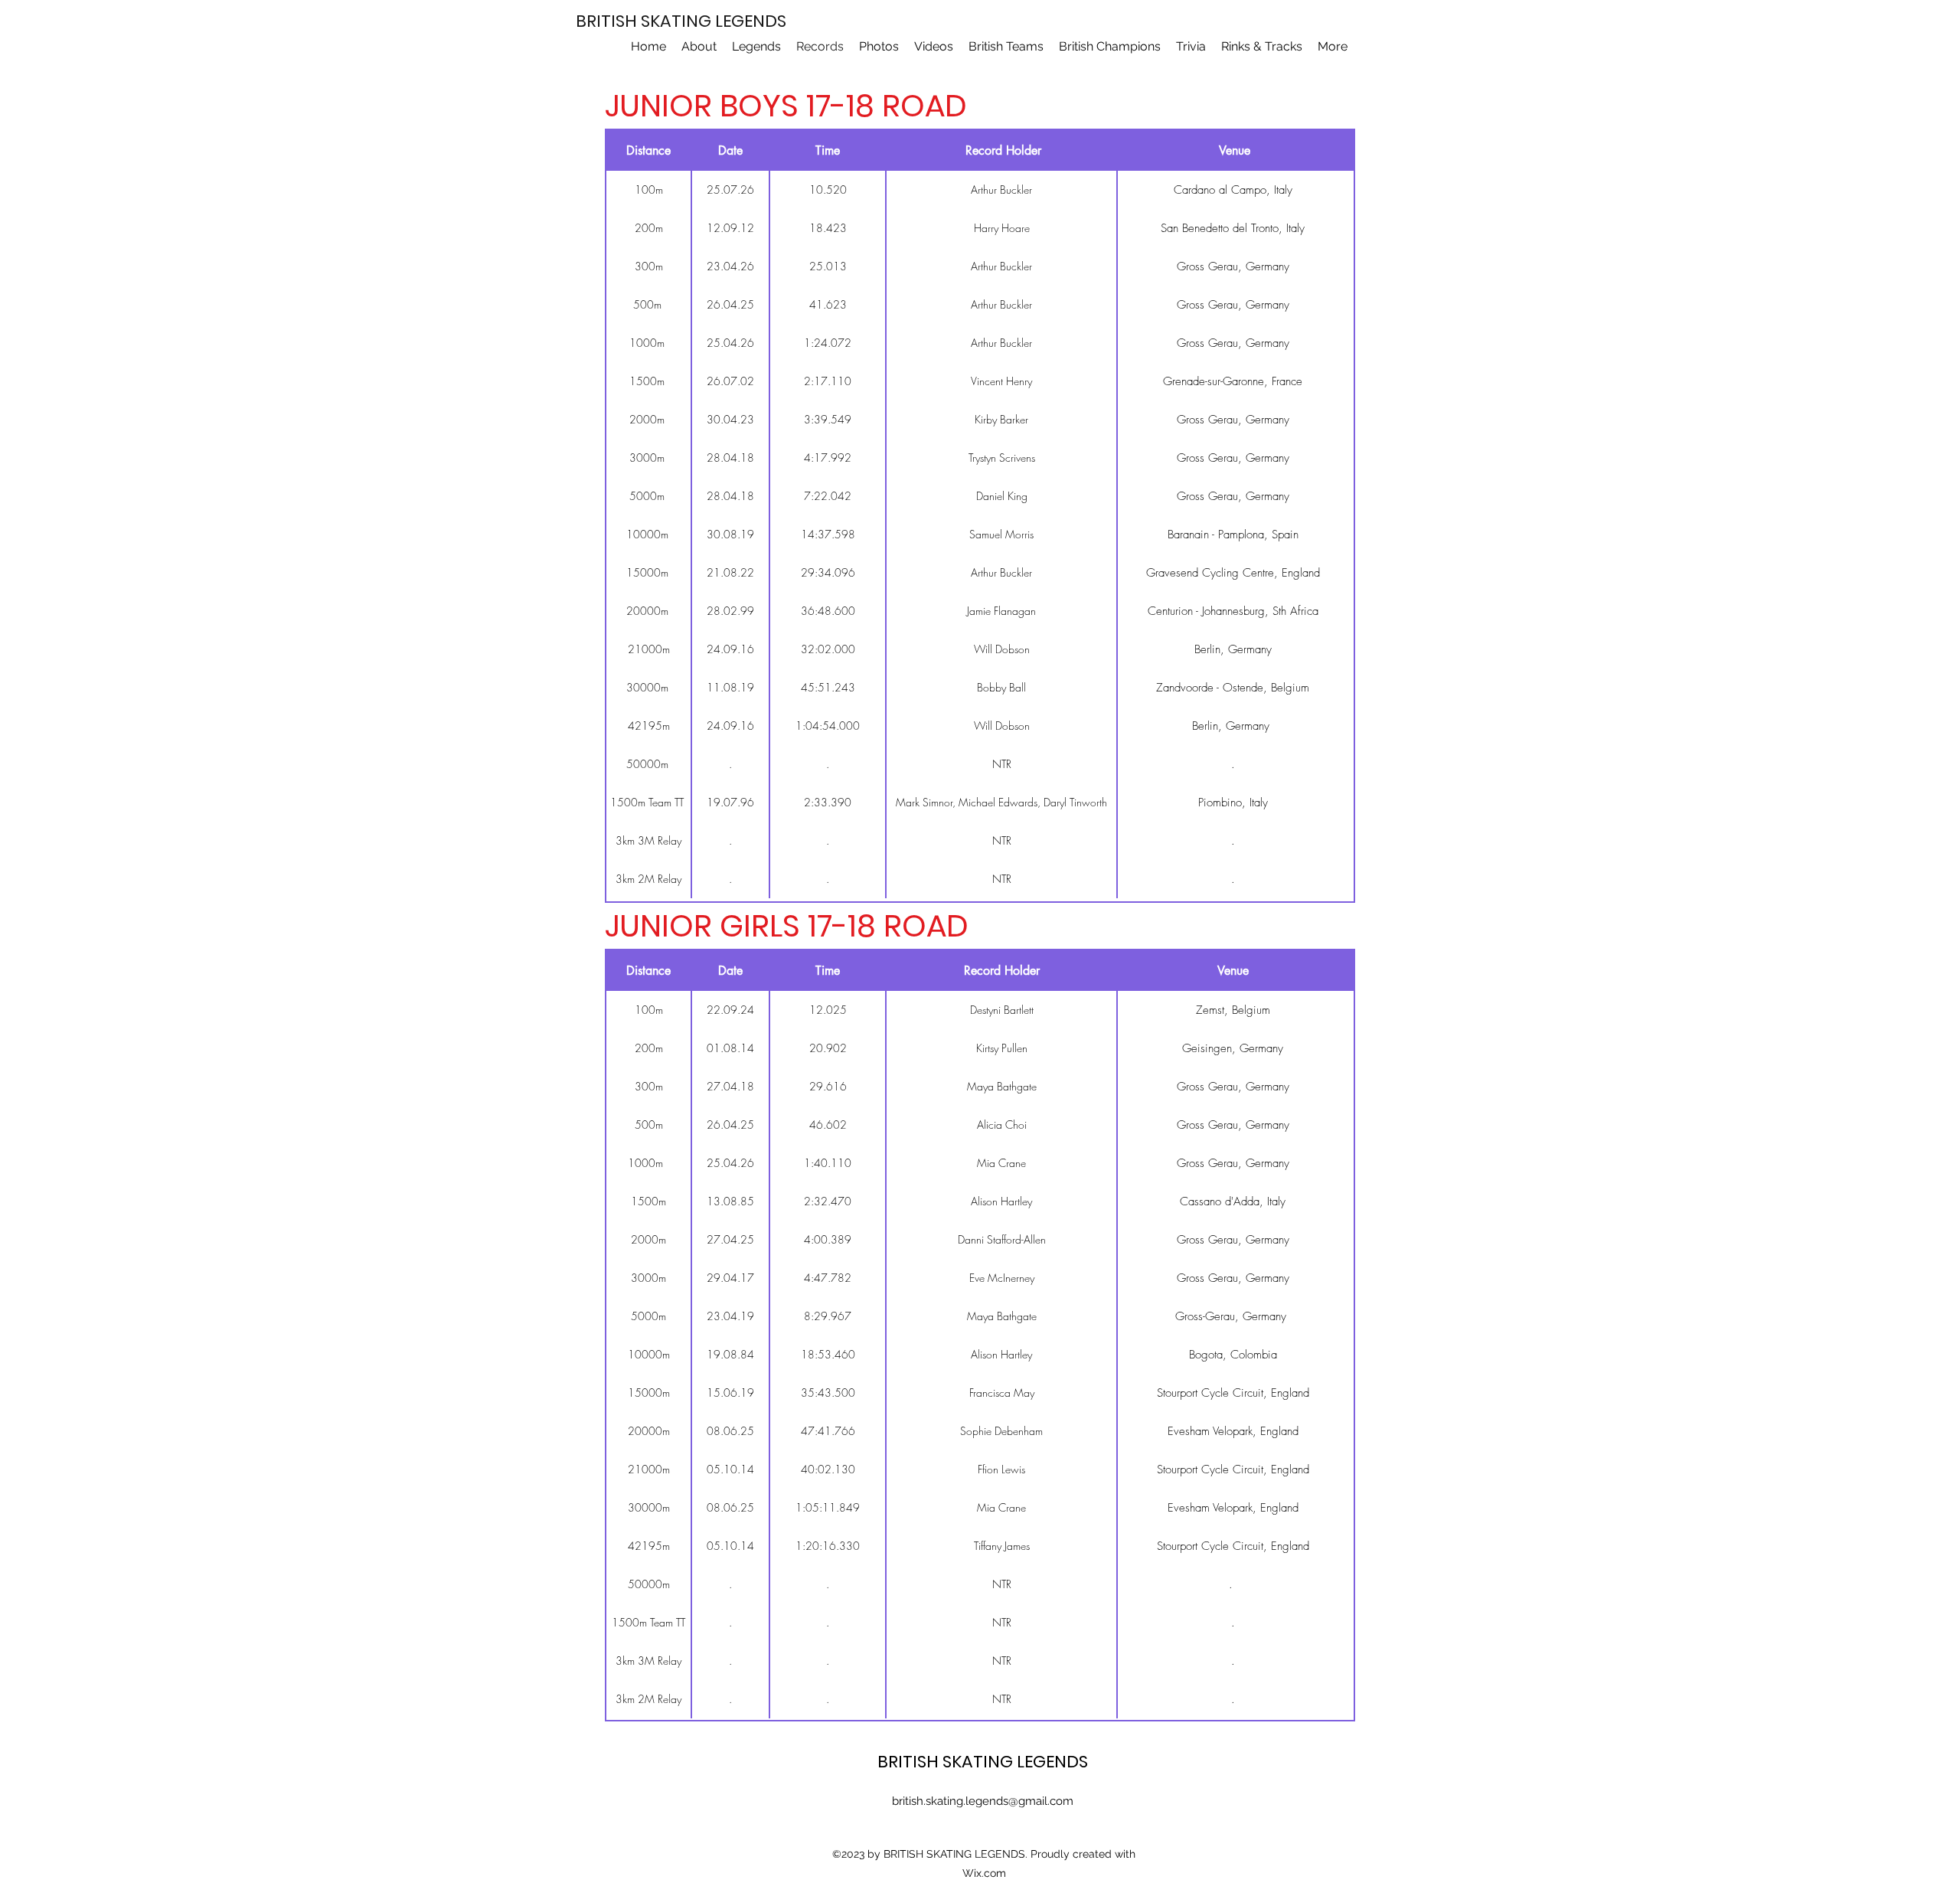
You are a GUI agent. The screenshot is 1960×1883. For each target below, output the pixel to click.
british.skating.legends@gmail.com (983, 1801)
